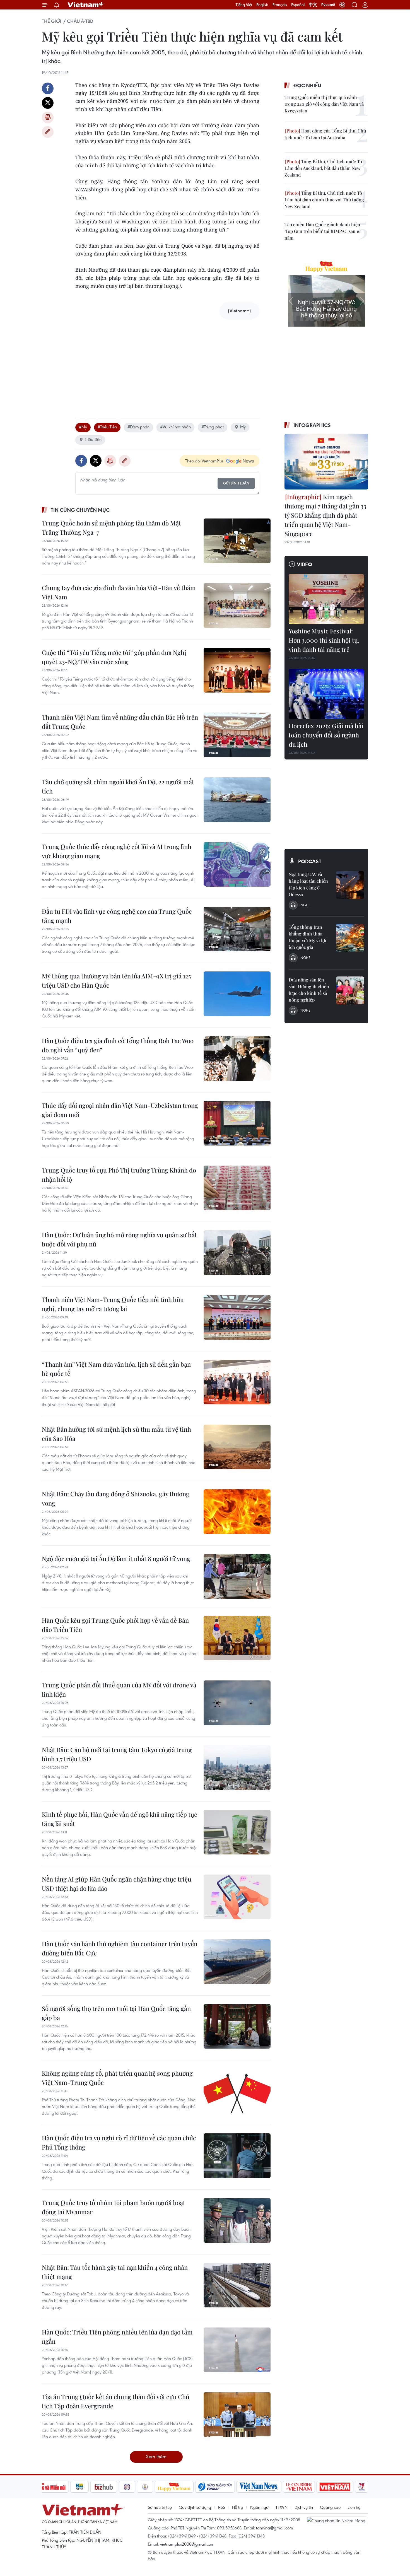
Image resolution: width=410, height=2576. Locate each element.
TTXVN (282, 2507)
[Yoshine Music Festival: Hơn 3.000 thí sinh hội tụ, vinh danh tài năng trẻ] (326, 599)
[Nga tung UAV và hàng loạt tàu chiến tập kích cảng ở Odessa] (350, 885)
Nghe (305, 905)
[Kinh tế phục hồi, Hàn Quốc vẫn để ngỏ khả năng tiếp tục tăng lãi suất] (237, 1832)
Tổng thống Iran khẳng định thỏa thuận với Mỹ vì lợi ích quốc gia (307, 937)
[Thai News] (145, 2487)
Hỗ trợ (238, 2507)
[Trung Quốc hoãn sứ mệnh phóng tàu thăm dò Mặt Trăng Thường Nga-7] (237, 541)
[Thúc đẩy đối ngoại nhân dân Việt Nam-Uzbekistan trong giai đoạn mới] (237, 1123)
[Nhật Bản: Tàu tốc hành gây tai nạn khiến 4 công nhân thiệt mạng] (237, 2285)
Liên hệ (354, 2507)
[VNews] (362, 2487)
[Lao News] (127, 2487)
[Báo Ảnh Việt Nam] (335, 2487)
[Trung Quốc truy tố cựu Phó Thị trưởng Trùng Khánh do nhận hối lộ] (237, 1188)
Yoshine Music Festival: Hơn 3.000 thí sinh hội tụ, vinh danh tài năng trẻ (324, 640)
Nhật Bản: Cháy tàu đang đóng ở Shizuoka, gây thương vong (116, 1498)
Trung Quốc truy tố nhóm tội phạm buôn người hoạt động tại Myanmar (114, 2207)
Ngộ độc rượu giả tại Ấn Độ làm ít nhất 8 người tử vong (116, 1559)
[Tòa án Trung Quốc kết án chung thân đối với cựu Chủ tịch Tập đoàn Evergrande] (237, 2415)
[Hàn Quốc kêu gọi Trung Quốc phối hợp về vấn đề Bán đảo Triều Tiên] (237, 1638)
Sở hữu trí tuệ (160, 2507)
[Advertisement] (167, 363)
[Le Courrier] (299, 2487)
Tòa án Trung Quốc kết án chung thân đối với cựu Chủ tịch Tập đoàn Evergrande (116, 2401)
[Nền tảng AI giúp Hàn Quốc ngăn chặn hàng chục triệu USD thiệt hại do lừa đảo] (237, 1897)
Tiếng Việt (244, 5)
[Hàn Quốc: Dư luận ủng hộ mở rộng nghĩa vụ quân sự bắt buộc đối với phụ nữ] (237, 1253)
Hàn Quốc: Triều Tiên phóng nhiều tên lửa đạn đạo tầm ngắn (117, 2337)
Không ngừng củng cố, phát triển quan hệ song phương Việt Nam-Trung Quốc (117, 2078)
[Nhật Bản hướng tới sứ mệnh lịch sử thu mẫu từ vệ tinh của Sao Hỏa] (237, 1447)
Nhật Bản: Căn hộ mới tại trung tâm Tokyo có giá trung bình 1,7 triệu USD (117, 1754)
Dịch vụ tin (304, 2507)
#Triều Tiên (107, 427)
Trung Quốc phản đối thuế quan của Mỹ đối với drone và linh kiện (119, 1689)
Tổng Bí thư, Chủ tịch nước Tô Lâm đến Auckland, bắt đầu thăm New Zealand (323, 168)
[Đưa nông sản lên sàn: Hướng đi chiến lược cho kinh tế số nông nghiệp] (350, 990)
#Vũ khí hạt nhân (175, 427)
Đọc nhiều (307, 85)
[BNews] (80, 2487)
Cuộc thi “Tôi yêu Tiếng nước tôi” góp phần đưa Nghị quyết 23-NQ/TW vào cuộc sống (114, 657)
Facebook (48, 88)
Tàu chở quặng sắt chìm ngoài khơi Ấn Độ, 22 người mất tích (118, 786)
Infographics (312, 425)
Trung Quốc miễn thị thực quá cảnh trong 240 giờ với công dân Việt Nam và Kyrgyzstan (324, 104)
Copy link (48, 132)
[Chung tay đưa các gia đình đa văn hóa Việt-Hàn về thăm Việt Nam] (237, 606)
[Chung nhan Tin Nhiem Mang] (337, 2520)
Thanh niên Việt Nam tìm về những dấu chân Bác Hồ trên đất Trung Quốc (120, 722)
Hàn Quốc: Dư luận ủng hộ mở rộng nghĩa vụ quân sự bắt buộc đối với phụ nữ (119, 1239)
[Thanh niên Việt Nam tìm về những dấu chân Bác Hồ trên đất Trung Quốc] (237, 735)
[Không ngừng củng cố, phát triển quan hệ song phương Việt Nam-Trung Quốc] (237, 2091)
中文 (313, 5)
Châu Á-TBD (80, 21)
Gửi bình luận (236, 483)
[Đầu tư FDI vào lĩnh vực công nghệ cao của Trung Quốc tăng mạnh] (237, 929)
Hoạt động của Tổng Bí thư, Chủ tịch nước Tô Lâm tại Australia (325, 134)
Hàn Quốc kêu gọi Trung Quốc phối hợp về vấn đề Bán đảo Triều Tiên (115, 1625)
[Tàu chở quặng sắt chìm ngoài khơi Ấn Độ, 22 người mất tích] (237, 800)
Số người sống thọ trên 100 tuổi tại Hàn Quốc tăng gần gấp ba (116, 2013)
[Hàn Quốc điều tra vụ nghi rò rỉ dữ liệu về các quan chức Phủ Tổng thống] (237, 2156)
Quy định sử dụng (195, 2507)
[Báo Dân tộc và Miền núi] (49, 2487)
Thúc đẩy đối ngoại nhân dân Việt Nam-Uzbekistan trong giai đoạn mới (120, 1110)
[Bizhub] (104, 2487)
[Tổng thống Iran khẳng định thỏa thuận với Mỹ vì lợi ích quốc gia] (350, 938)
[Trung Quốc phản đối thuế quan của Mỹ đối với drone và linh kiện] (237, 1703)
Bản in (48, 117)
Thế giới (52, 21)
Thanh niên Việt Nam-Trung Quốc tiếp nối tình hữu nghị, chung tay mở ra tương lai (113, 1304)
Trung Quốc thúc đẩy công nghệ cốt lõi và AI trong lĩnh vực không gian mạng (117, 851)
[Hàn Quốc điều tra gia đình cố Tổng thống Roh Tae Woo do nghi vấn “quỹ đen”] (237, 1058)
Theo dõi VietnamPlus (204, 461)
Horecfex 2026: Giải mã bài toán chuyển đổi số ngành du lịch (326, 735)
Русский (328, 5)
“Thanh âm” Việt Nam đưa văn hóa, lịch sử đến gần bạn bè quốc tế (116, 1369)
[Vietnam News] (259, 2487)
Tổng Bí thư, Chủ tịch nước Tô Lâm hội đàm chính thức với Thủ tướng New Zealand (324, 200)
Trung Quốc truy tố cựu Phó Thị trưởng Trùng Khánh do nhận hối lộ (119, 1175)
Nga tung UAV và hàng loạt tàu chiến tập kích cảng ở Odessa (308, 884)
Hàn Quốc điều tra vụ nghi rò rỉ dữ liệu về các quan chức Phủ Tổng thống (119, 2142)
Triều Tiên (93, 439)
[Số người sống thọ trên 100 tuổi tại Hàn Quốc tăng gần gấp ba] (237, 2026)
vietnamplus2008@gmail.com (187, 2544)
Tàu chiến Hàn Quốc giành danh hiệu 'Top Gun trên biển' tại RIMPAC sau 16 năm (323, 231)
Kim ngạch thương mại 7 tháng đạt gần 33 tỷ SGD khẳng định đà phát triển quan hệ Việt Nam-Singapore (325, 515)
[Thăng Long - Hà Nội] (342, 5)
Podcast (310, 861)
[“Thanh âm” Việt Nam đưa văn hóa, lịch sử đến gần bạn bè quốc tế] (237, 1382)
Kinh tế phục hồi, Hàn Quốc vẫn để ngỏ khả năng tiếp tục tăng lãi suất (120, 1819)
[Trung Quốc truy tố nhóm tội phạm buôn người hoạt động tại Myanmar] (237, 2220)
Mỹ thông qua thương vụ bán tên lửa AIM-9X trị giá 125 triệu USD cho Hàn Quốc (116, 981)
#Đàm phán (138, 427)
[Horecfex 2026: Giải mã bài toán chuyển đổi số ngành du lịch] (326, 694)
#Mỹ (83, 427)
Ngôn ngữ (259, 2507)
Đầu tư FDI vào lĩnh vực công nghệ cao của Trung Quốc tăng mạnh (117, 916)
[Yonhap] (215, 2487)
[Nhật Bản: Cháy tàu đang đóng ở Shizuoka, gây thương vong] (237, 1512)
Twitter (48, 103)
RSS (222, 2507)
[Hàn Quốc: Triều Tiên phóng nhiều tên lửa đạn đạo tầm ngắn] (237, 2350)
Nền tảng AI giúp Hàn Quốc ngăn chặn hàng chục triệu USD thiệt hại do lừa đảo (117, 1884)
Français (280, 5)
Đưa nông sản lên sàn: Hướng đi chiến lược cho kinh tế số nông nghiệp (309, 990)
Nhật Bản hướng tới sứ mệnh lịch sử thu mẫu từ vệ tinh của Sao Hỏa (116, 1434)
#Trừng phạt (213, 427)
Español (298, 5)
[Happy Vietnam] (174, 2487)
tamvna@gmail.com (275, 2528)
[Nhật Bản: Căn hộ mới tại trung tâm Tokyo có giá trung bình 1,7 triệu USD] (237, 1767)
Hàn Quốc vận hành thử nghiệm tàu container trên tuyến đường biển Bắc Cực (120, 1948)
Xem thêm (156, 2456)
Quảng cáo (330, 2507)
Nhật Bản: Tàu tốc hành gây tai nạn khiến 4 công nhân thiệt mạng (115, 2272)
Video (305, 564)
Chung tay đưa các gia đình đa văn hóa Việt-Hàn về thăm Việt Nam (119, 592)
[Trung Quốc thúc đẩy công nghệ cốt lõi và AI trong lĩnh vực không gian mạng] (237, 864)
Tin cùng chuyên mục (80, 510)
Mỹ (243, 427)
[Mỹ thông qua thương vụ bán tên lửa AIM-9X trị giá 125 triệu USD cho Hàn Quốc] (237, 994)
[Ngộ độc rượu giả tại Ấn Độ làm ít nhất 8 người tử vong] (237, 1576)
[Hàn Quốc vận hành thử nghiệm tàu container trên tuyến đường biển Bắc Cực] (237, 1962)
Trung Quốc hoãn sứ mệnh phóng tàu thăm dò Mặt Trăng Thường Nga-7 (111, 528)
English (262, 5)
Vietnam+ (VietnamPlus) (86, 5)
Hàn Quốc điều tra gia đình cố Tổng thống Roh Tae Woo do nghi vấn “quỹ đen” (118, 1045)
